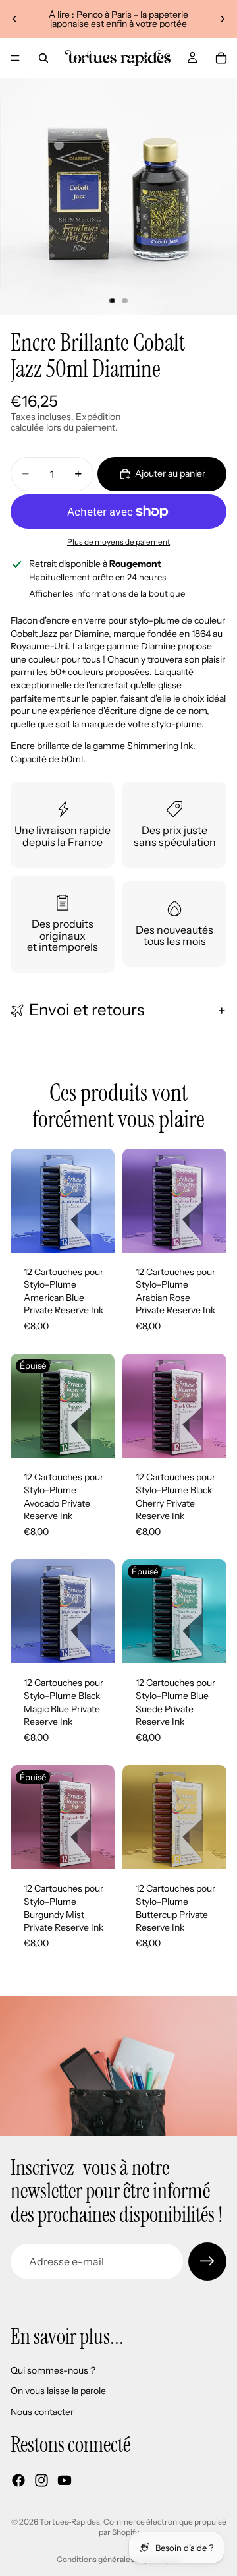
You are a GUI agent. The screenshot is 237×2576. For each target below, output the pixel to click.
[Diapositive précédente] (14, 19)
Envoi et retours (87, 1010)
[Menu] (15, 58)
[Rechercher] (43, 58)
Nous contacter (42, 2412)
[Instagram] (41, 2480)
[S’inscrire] (207, 2261)
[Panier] (221, 58)
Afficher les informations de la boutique (107, 593)
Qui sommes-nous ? (53, 2370)
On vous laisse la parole (58, 2391)
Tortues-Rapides (70, 2522)
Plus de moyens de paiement (118, 542)
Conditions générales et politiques (119, 2559)
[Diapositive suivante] (223, 19)
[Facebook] (18, 2480)
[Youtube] (65, 2480)
